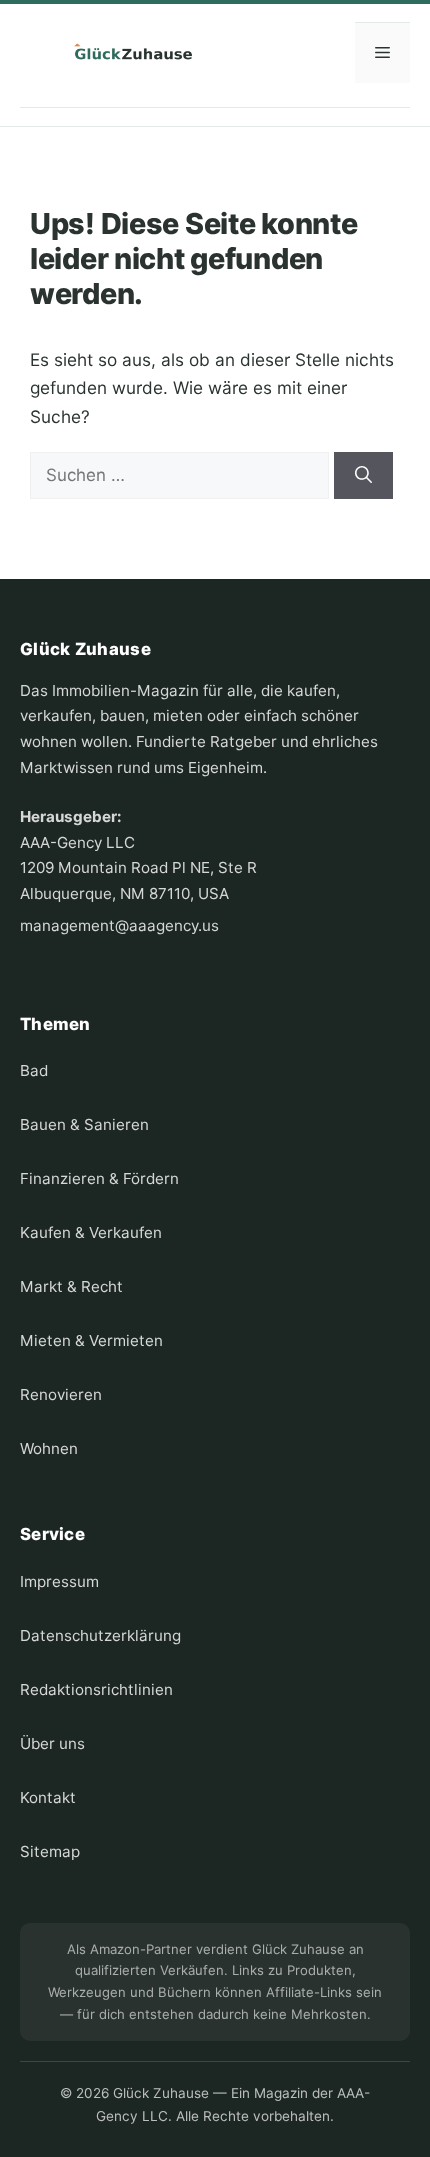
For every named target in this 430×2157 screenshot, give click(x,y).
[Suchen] (363, 476)
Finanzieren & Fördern (99, 1178)
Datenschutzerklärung (100, 1635)
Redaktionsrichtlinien (96, 1689)
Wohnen (49, 1448)
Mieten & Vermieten (91, 1340)
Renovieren (61, 1394)
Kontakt (48, 1797)
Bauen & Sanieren (84, 1124)
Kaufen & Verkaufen (91, 1232)
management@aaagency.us (119, 925)
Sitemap (50, 1851)
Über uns (52, 1743)
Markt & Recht (71, 1286)
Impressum (59, 1581)
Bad (34, 1070)
